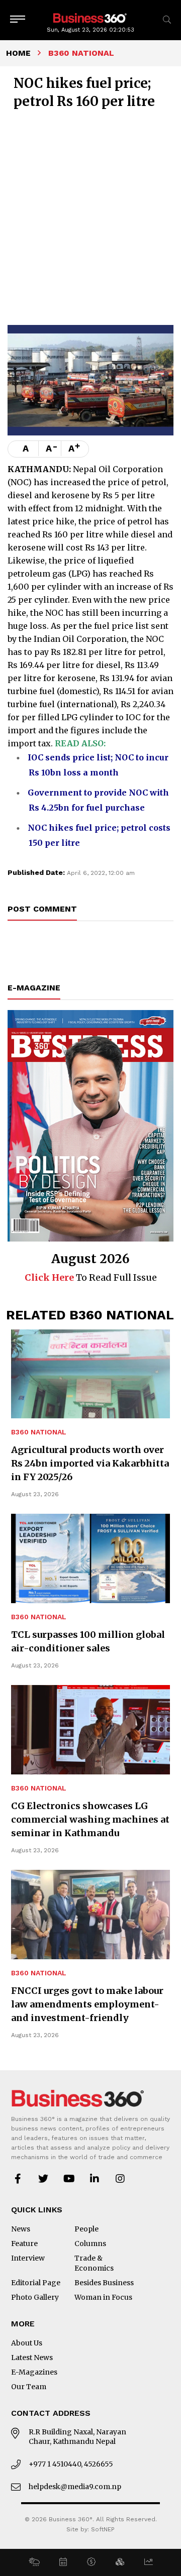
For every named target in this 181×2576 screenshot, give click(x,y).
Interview (28, 2258)
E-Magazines (34, 2372)
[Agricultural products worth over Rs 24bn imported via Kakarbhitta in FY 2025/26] (90, 1374)
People (86, 2229)
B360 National (39, 1432)
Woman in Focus (103, 2297)
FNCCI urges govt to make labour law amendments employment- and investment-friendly (87, 2004)
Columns (90, 2244)
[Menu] (18, 20)
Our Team (29, 2387)
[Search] (167, 20)
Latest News (32, 2358)
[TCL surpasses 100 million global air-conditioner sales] (90, 1558)
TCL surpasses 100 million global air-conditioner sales (88, 1641)
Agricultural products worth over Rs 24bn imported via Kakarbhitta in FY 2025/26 (90, 1463)
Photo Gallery (35, 2297)
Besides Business (104, 2283)
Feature (24, 2244)
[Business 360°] (90, 17)
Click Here (49, 1277)
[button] (34, 2562)
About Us (27, 2343)
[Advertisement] (90, 216)
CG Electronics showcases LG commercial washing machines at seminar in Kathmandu (90, 1819)
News (21, 2229)
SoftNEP (103, 2529)
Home (18, 53)
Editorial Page (36, 2283)
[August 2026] (90, 1126)
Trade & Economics (94, 2263)
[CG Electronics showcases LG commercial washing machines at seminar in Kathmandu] (90, 1730)
